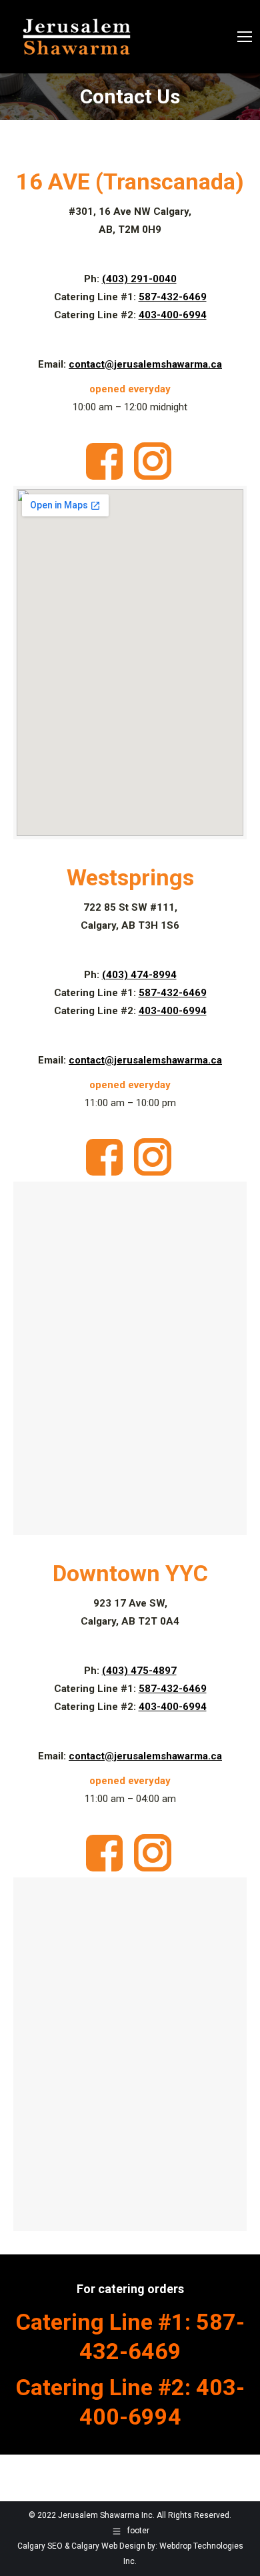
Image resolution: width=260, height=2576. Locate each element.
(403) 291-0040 (139, 279)
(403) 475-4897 (139, 1671)
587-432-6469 (173, 297)
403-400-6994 (173, 315)
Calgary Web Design (108, 2546)
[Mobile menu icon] (245, 37)
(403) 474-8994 (139, 975)
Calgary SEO (40, 2546)
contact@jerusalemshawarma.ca (145, 364)
